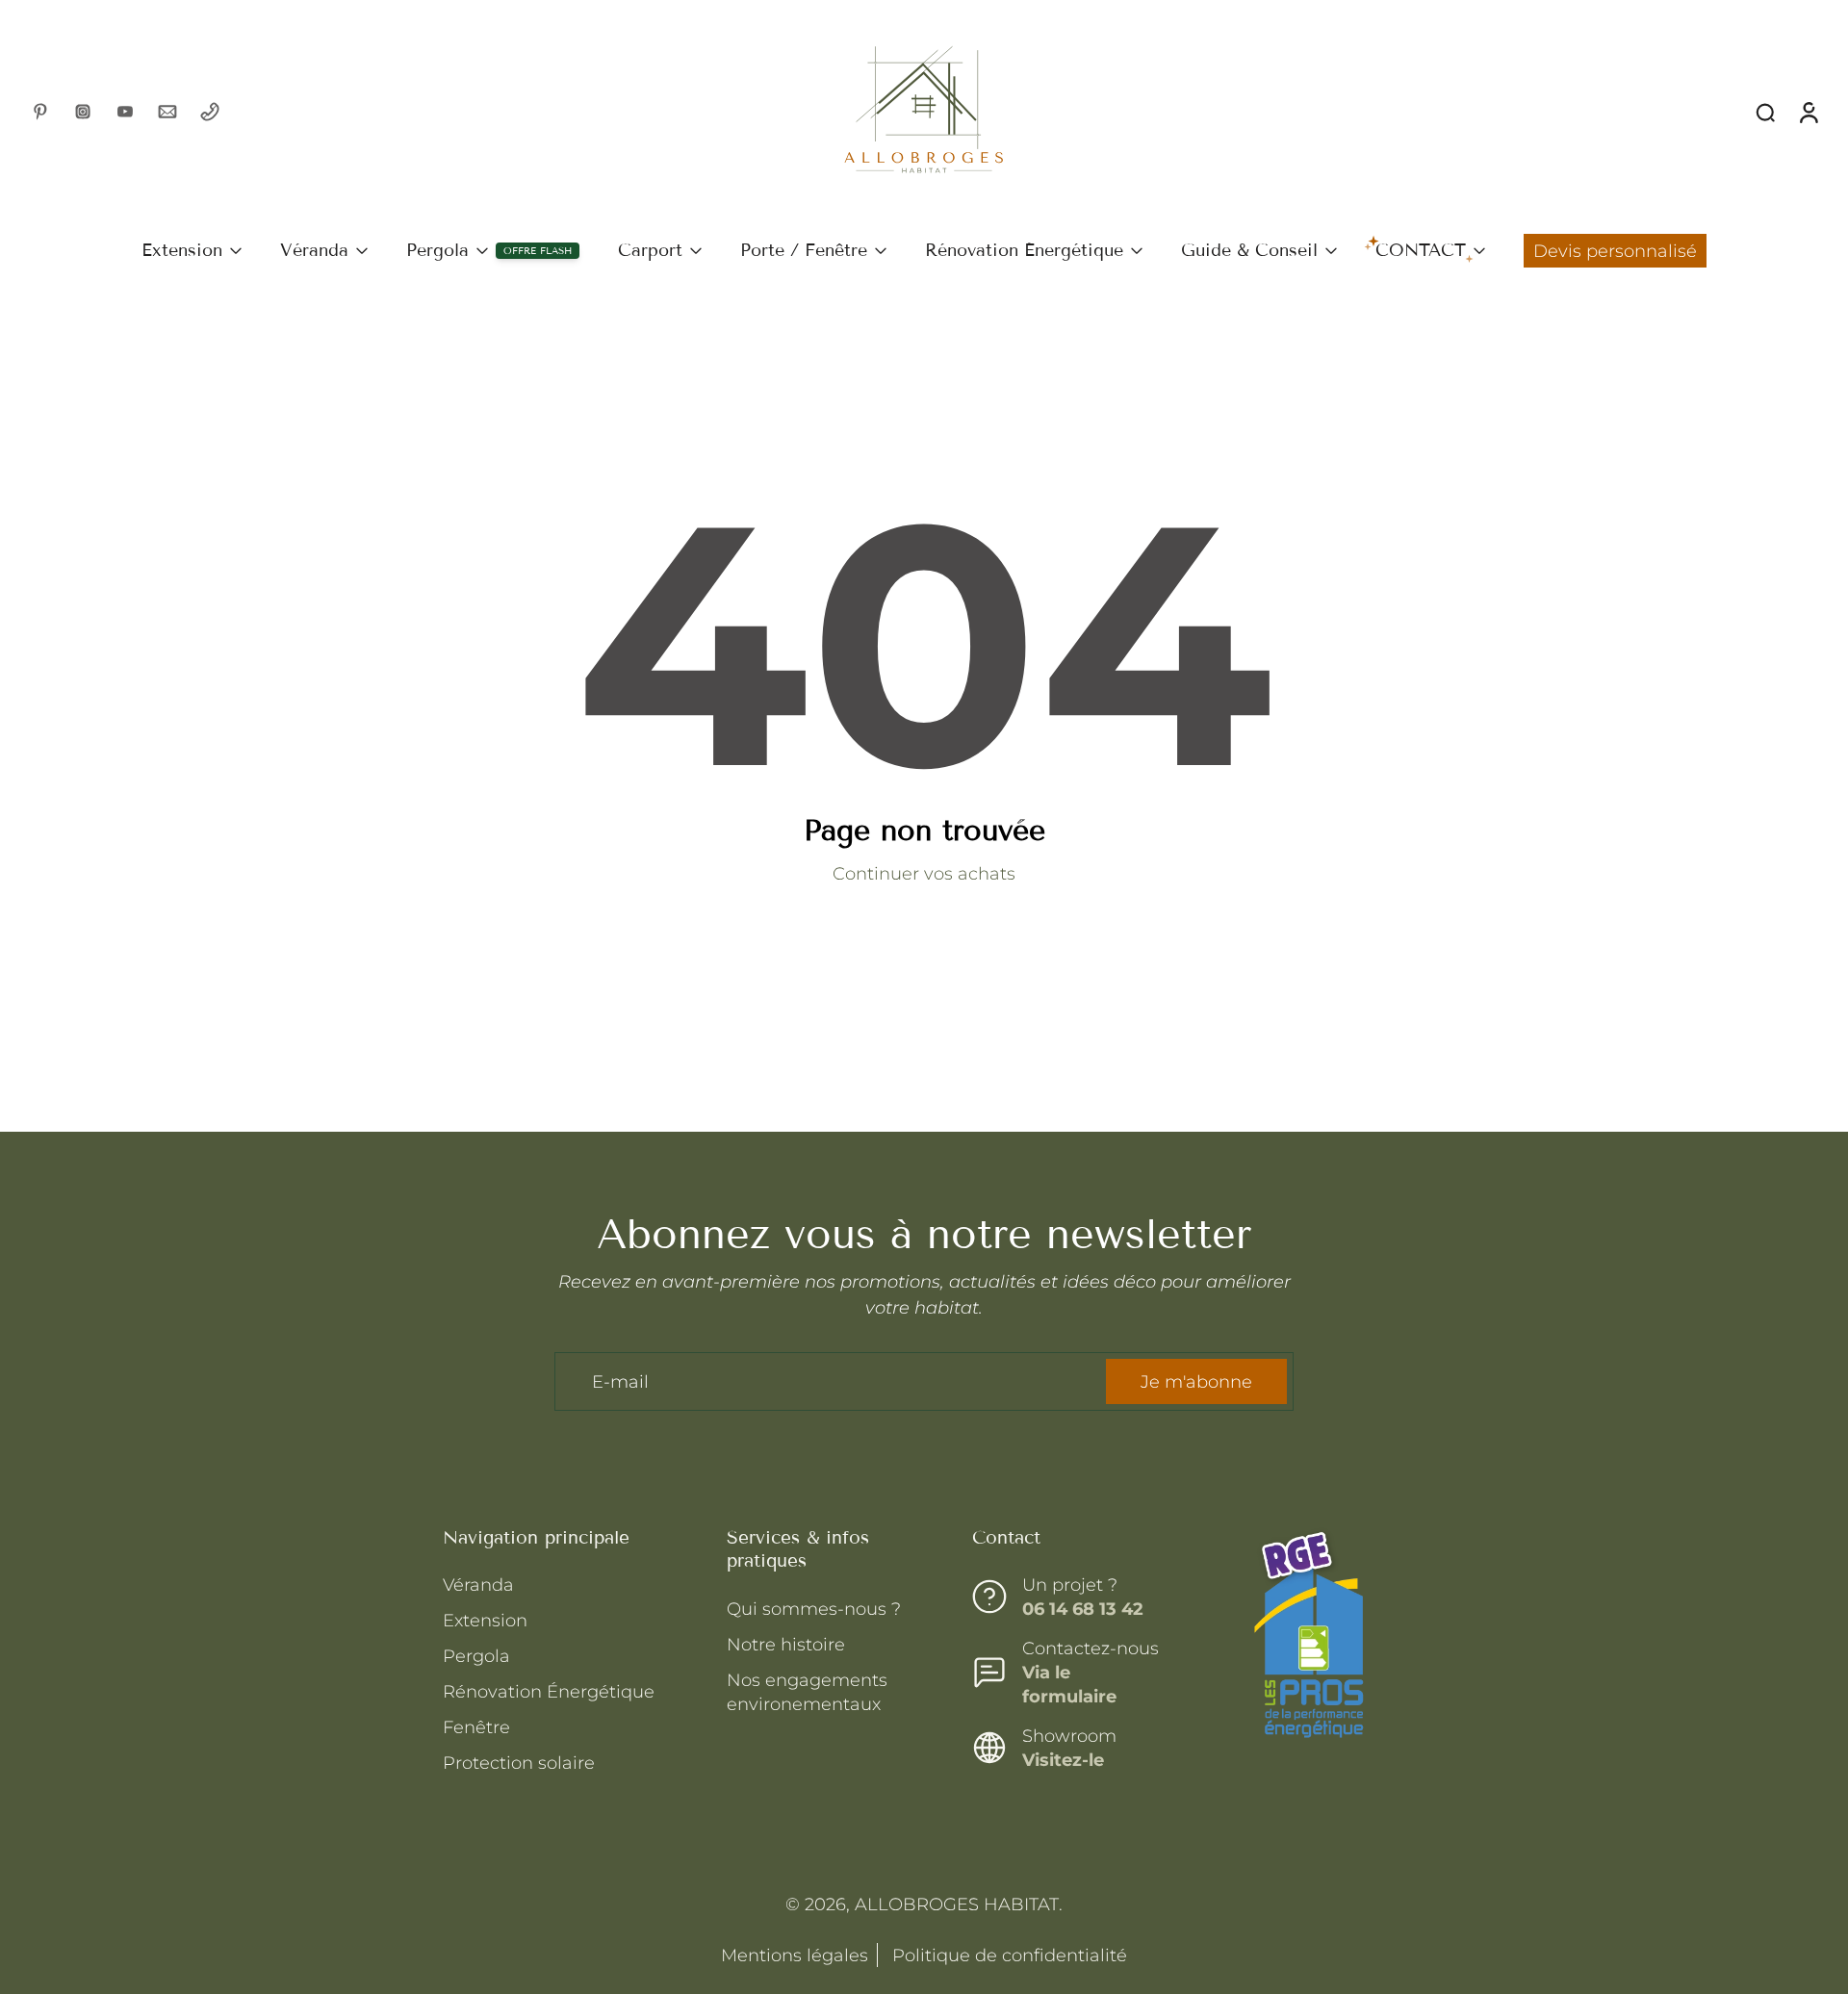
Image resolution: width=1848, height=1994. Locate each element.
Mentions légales (795, 1955)
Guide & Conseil (1249, 250)
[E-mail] (167, 112)
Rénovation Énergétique (1024, 250)
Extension (182, 250)
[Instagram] (83, 112)
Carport (650, 250)
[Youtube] (125, 112)
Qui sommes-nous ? (814, 1608)
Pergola (437, 250)
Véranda (314, 250)
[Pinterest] (40, 112)
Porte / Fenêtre (804, 250)
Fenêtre (476, 1727)
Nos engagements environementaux (807, 1691)
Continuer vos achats (924, 873)
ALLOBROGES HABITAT (957, 1904)
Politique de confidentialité (1007, 1955)
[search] (1765, 112)
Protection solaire (519, 1763)
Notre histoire (786, 1643)
